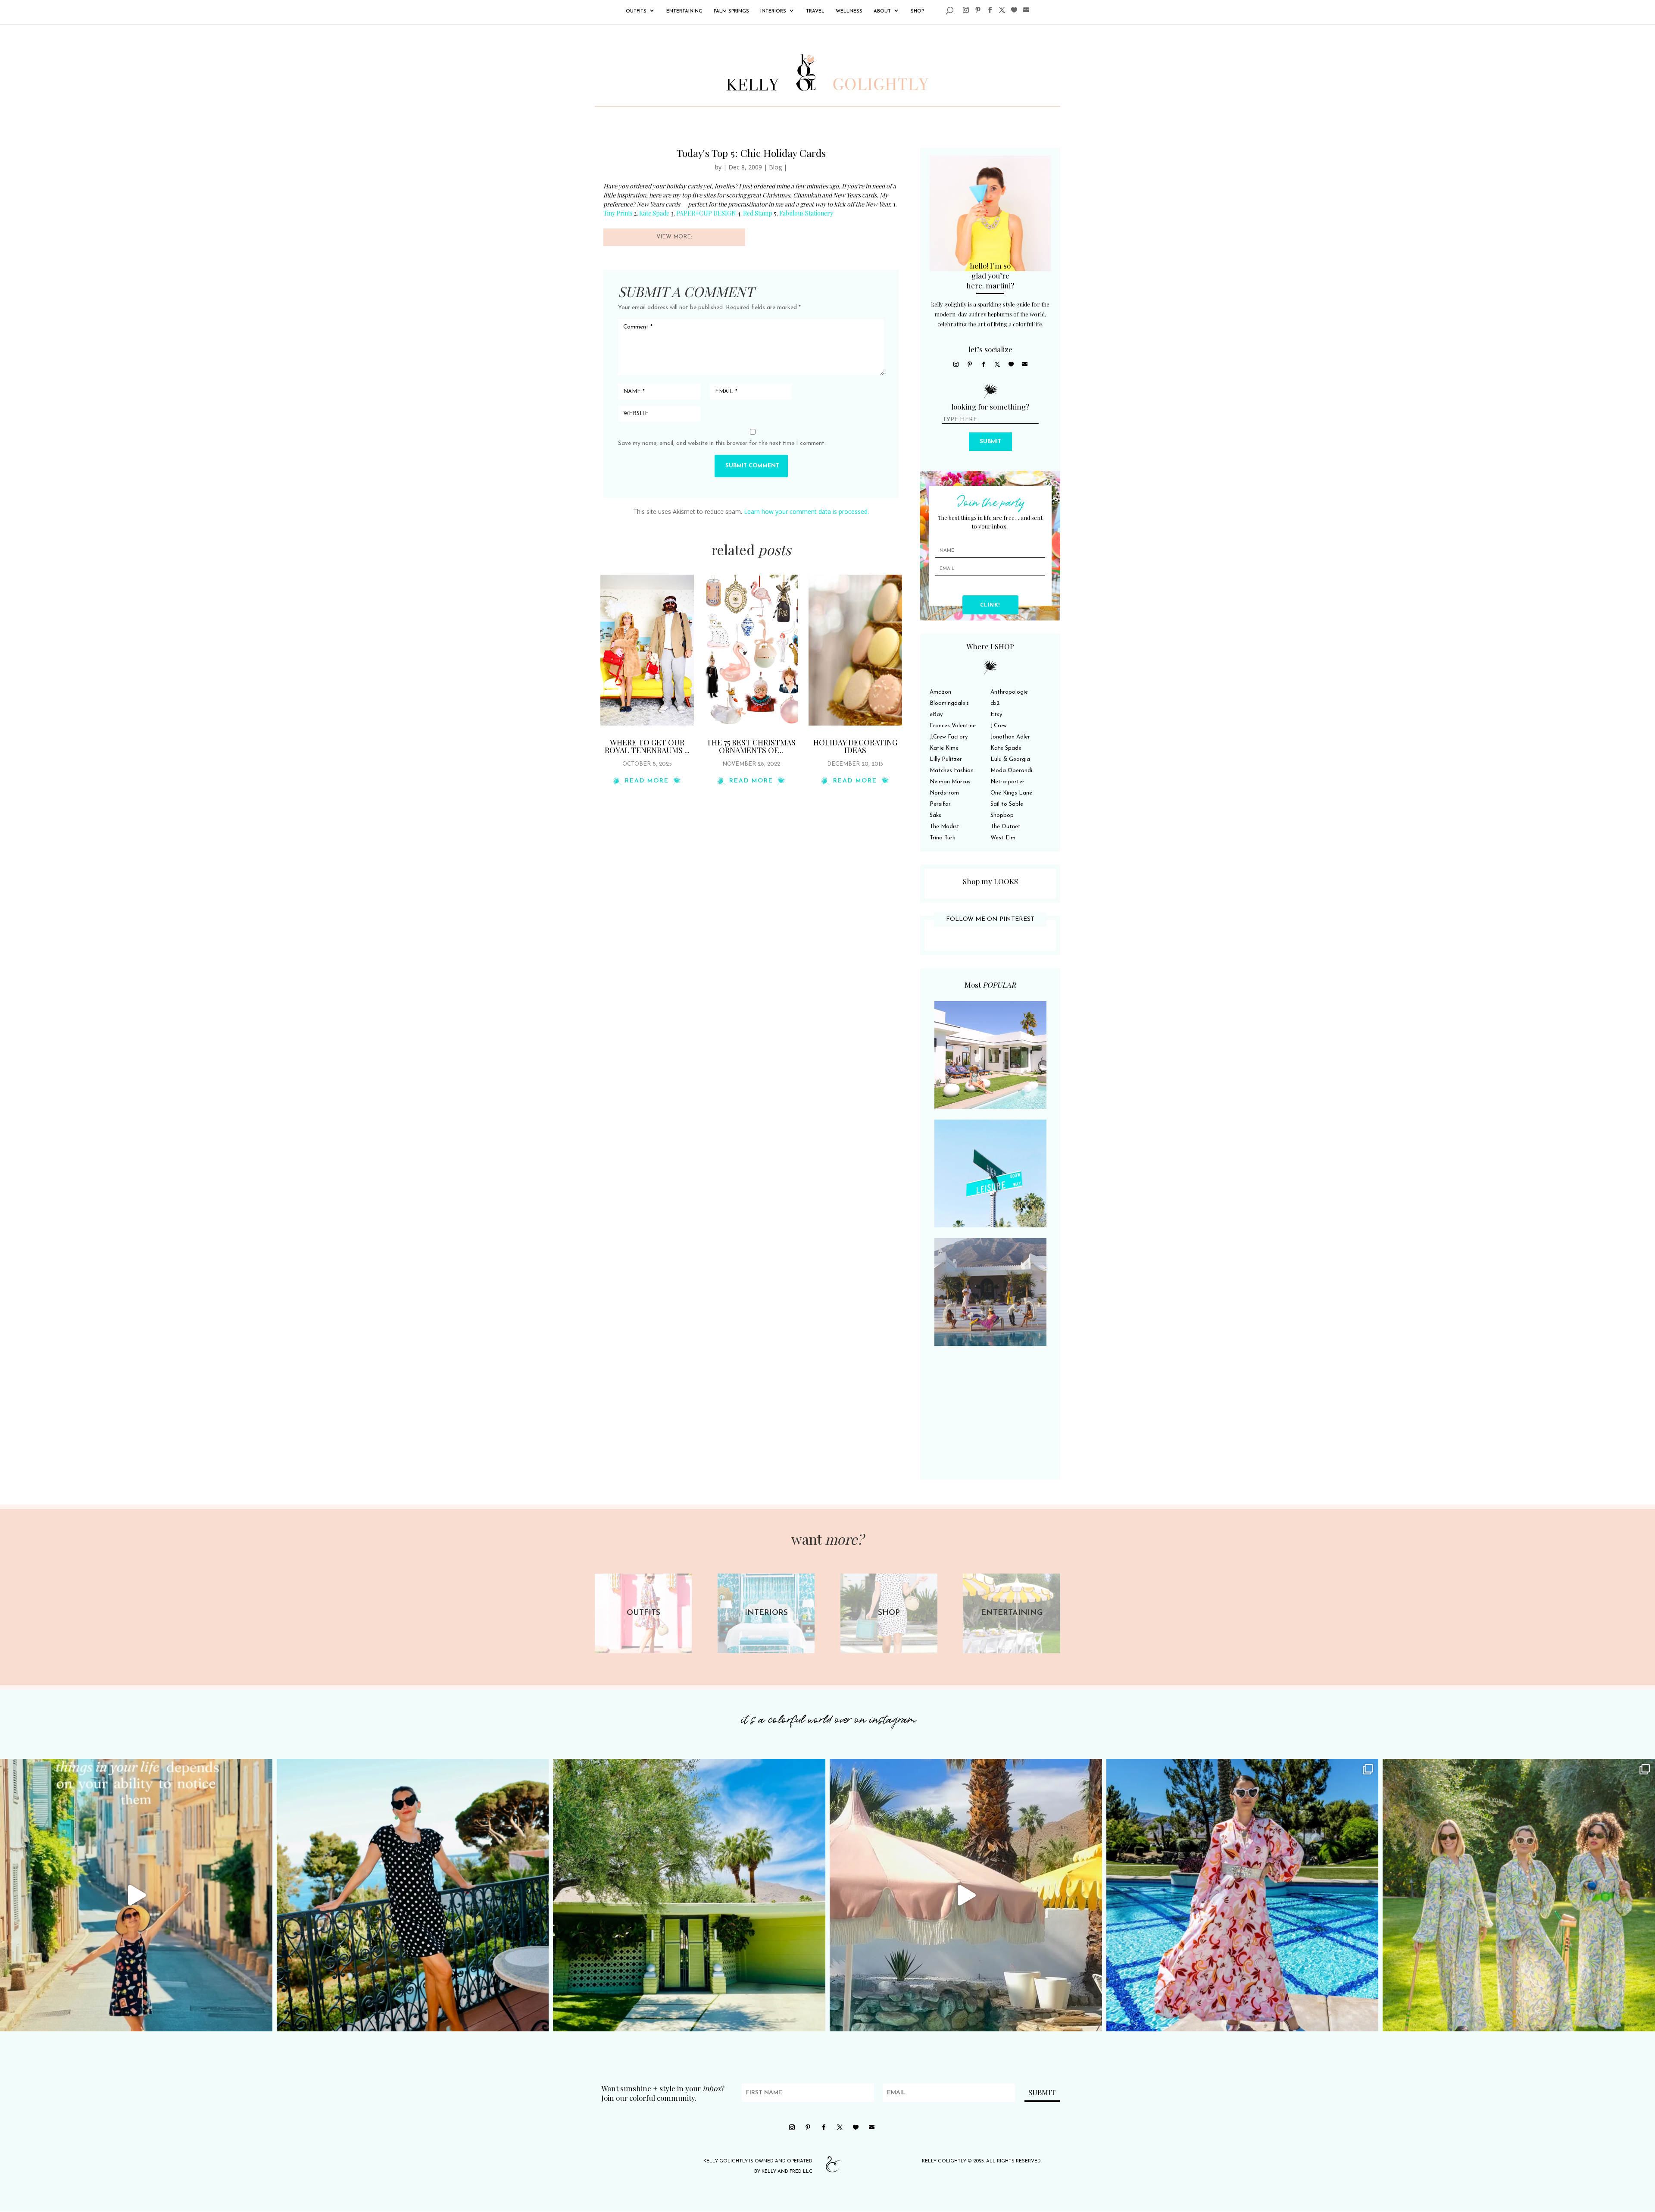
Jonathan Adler (1010, 737)
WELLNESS (849, 11)
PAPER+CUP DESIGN (707, 213)
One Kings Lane (1011, 793)
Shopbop (1002, 815)
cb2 (995, 703)
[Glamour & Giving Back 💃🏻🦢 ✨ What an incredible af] (1243, 1895)
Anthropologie (1009, 692)
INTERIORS (773, 11)
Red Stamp (758, 213)
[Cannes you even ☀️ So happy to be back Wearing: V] (413, 1895)
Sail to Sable (1007, 804)
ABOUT (882, 11)
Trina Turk (942, 838)
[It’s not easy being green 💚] (689, 1895)
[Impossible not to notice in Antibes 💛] (136, 1895)
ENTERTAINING (684, 11)
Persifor (940, 804)
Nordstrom (944, 793)
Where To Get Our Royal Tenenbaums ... (647, 746)
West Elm (1003, 838)
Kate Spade (654, 213)
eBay (936, 715)
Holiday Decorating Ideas (855, 746)
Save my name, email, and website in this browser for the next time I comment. (722, 443)
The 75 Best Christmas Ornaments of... (751, 746)
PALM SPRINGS (731, 11)
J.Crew (999, 726)
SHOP (917, 11)
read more (647, 781)
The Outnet (1005, 827)
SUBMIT (990, 442)
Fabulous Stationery (806, 213)
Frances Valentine (953, 726)
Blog (775, 167)
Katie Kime (944, 748)
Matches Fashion (952, 771)
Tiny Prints (619, 213)
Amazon (940, 692)
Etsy (996, 715)
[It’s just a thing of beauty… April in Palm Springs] (966, 1895)
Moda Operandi (1011, 771)
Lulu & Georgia (1010, 759)
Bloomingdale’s (949, 703)
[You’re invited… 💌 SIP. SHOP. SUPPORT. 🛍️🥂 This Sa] (1519, 1895)
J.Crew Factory (949, 737)
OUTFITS (636, 11)
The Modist (945, 827)
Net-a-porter (1007, 782)
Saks (935, 815)
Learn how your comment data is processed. (806, 512)
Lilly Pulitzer (946, 759)
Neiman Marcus (950, 782)
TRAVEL (815, 11)
